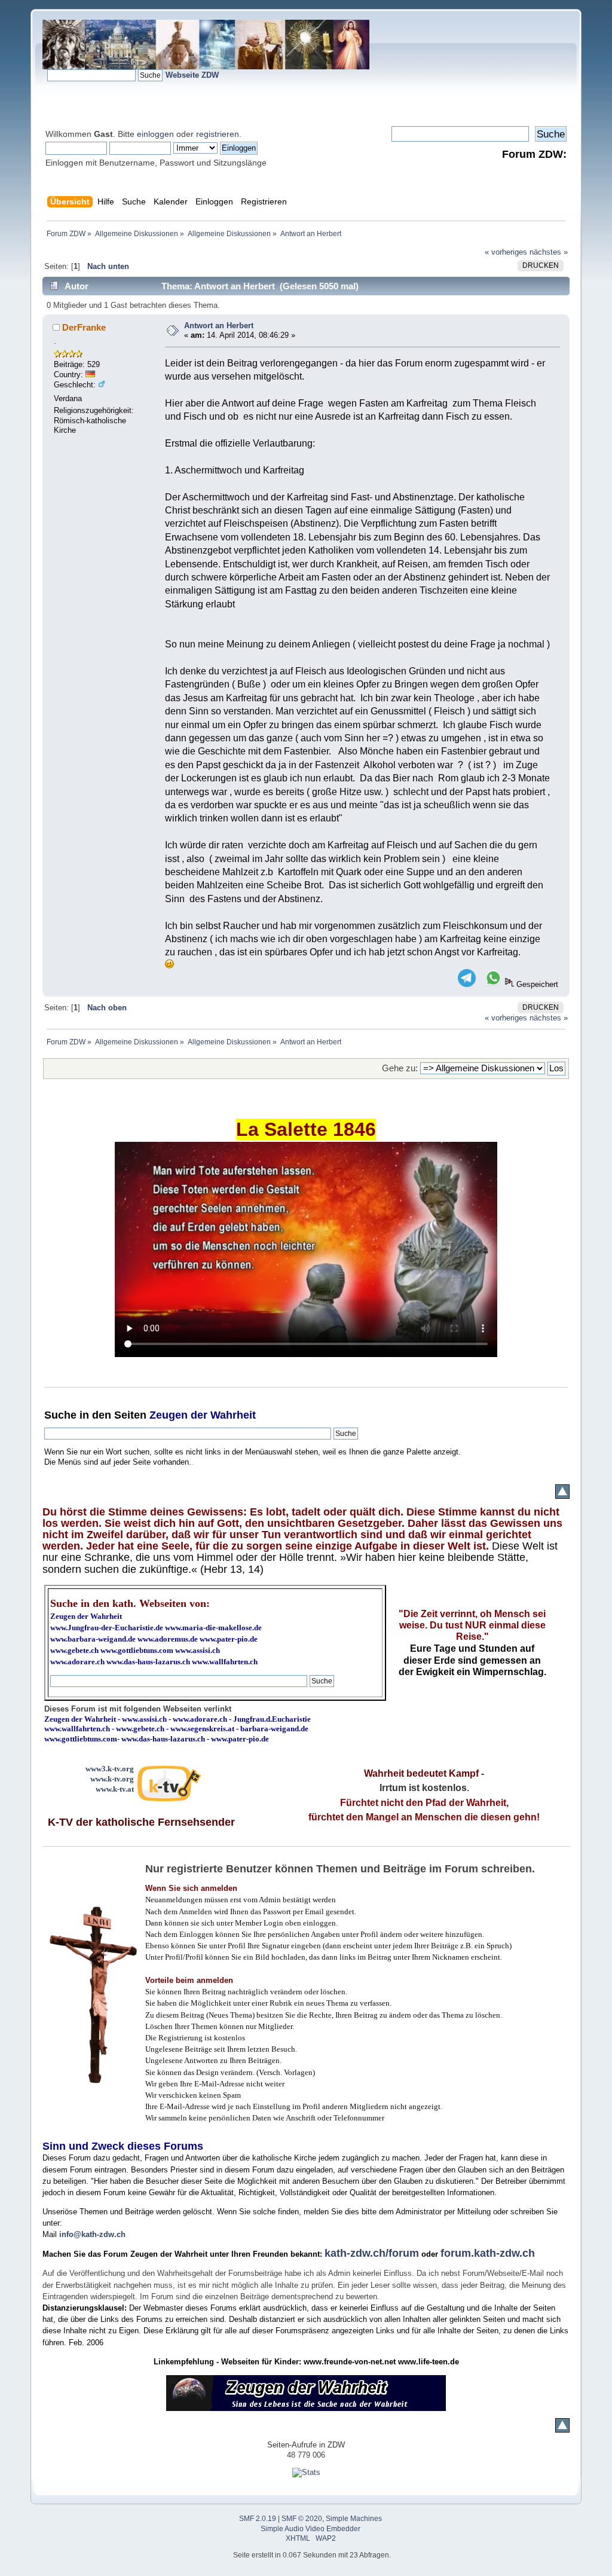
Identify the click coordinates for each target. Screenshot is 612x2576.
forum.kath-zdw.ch (488, 2253)
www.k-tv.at (115, 1789)
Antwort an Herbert (219, 326)
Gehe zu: (400, 1068)
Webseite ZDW (192, 75)
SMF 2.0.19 (258, 2519)
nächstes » (549, 252)
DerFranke (84, 327)
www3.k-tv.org (110, 1769)
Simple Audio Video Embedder (310, 2529)
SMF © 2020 (302, 2519)
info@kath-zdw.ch (92, 2234)
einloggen (155, 134)
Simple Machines (354, 2519)
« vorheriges (506, 252)
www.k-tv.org (112, 1779)
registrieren (218, 134)
